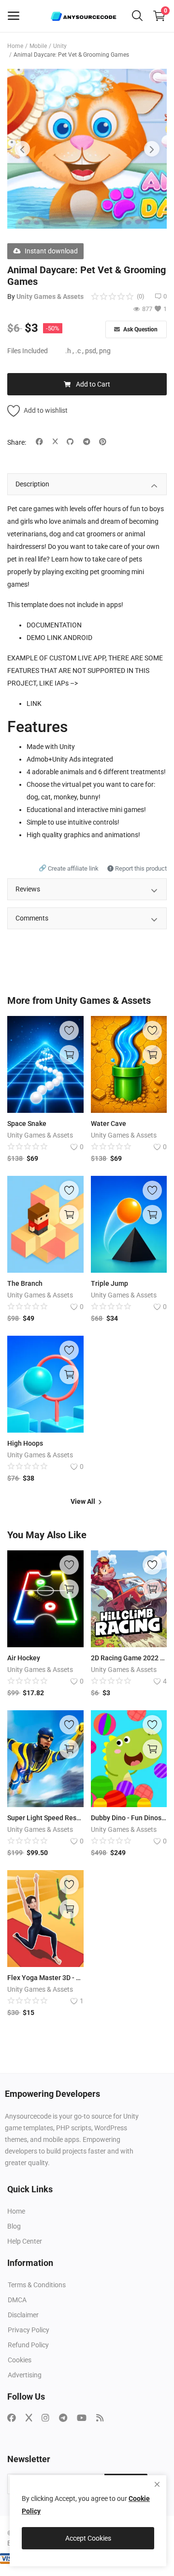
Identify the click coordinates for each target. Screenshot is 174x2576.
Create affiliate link (69, 868)
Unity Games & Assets (50, 297)
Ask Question (140, 329)
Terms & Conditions (37, 2285)
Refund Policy (28, 2345)
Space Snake (27, 1124)
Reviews (28, 889)
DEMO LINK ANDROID (59, 638)
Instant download (51, 251)
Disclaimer (23, 2315)
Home (15, 46)
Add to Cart (93, 384)
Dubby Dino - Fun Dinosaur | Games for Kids (129, 1818)
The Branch (25, 1283)
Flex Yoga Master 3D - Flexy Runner (45, 1978)
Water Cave (109, 1124)
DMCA (17, 2300)
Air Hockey (24, 1658)
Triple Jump (109, 1283)
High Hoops (25, 1443)
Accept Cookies (88, 2538)
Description (32, 484)
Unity (60, 46)
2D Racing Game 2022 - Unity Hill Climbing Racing (129, 1658)
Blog (14, 2226)
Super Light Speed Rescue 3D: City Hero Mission (45, 1818)
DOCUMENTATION (54, 625)
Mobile (38, 46)
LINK (34, 703)
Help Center (25, 2241)
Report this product (140, 868)
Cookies (20, 2360)
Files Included (28, 351)
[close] (157, 2484)
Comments (32, 918)
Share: (17, 442)
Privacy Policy (29, 2330)
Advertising (25, 2375)
